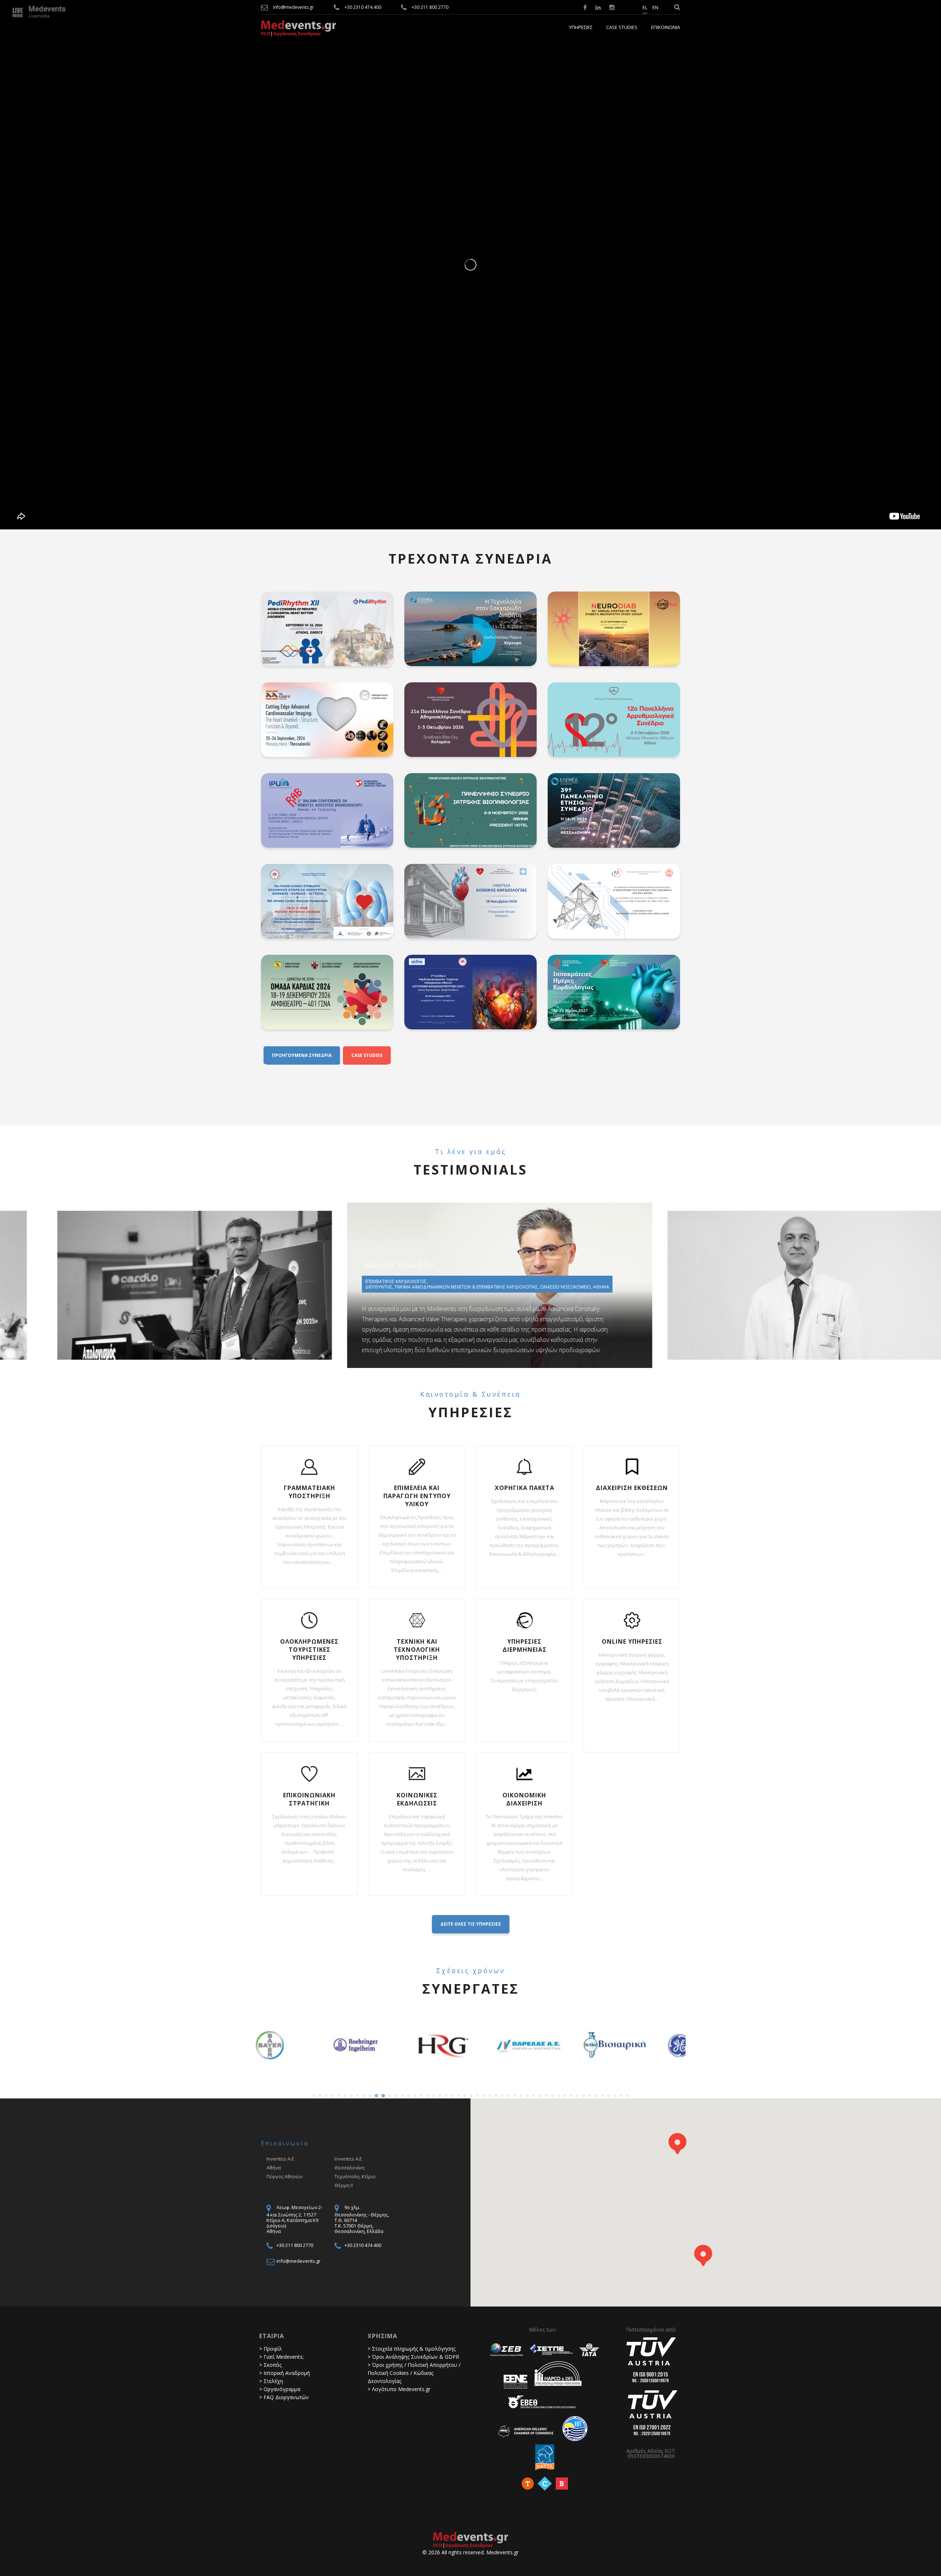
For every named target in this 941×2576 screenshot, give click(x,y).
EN (655, 8)
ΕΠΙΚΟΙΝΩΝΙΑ (666, 28)
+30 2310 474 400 (363, 2245)
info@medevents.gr (294, 7)
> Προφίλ (271, 2349)
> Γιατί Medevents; (281, 2357)
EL (645, 8)
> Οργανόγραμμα (280, 2389)
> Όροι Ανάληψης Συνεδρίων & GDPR (413, 2357)
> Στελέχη (271, 2381)
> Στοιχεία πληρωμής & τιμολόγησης (412, 2349)
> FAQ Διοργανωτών (284, 2397)
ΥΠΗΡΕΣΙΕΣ (581, 28)
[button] (677, 2144)
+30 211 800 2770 (430, 7)
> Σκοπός (270, 2365)
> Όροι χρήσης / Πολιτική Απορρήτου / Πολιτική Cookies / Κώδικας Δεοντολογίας (414, 2373)
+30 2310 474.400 (363, 7)
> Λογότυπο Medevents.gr (399, 2389)
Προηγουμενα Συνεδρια (302, 1055)
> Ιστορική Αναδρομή (285, 2373)
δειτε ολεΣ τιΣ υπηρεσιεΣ (471, 1924)
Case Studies (622, 28)
